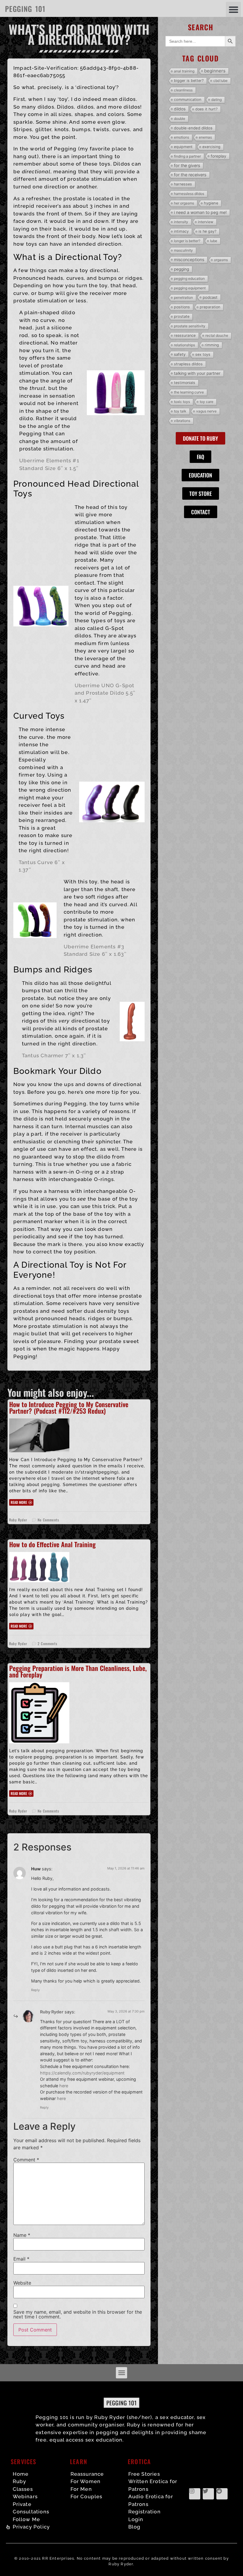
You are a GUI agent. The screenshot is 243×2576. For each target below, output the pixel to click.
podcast (210, 297)
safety (180, 354)
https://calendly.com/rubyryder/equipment (82, 2073)
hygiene (211, 203)
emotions (182, 137)
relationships (184, 345)
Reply (35, 1990)
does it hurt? (206, 109)
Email (21, 2259)
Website (22, 2283)
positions (182, 307)
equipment (183, 147)
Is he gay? (207, 231)
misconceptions (189, 259)
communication (188, 100)
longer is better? (187, 241)
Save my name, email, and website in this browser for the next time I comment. (78, 2314)
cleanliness (183, 90)
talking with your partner (197, 373)
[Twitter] (208, 2494)
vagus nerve (206, 411)
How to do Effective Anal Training (52, 1544)
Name (22, 2235)
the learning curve (189, 392)
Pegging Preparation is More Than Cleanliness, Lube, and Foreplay (78, 1671)
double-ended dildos (193, 128)
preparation (210, 307)
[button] (233, 9)
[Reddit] (222, 2494)
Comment (26, 2160)
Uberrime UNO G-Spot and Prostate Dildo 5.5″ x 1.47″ (105, 693)
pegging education (189, 278)
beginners (215, 71)
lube (214, 241)
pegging (182, 269)
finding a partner (187, 156)
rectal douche (217, 335)
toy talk (180, 411)
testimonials (185, 383)
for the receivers (190, 175)
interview (206, 222)
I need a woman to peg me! (200, 212)
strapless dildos (188, 364)
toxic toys (182, 402)
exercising (211, 147)
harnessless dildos (189, 194)
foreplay (219, 156)
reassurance (185, 335)
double (180, 119)
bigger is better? (189, 81)
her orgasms (184, 203)
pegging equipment (190, 288)
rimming (212, 345)
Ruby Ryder (52, 2012)
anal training (184, 71)
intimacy (181, 231)
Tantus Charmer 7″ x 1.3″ (54, 1056)
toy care (207, 402)
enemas (205, 137)
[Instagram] (195, 2494)
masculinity (183, 250)
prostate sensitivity (190, 326)
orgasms (221, 260)
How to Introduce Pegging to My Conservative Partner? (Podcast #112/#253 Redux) (69, 1407)
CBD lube (220, 81)
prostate (182, 316)
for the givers (187, 165)
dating (216, 100)
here (64, 2086)
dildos (180, 109)
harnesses (183, 184)
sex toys (203, 354)
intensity (181, 222)
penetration (183, 297)
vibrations (182, 421)
